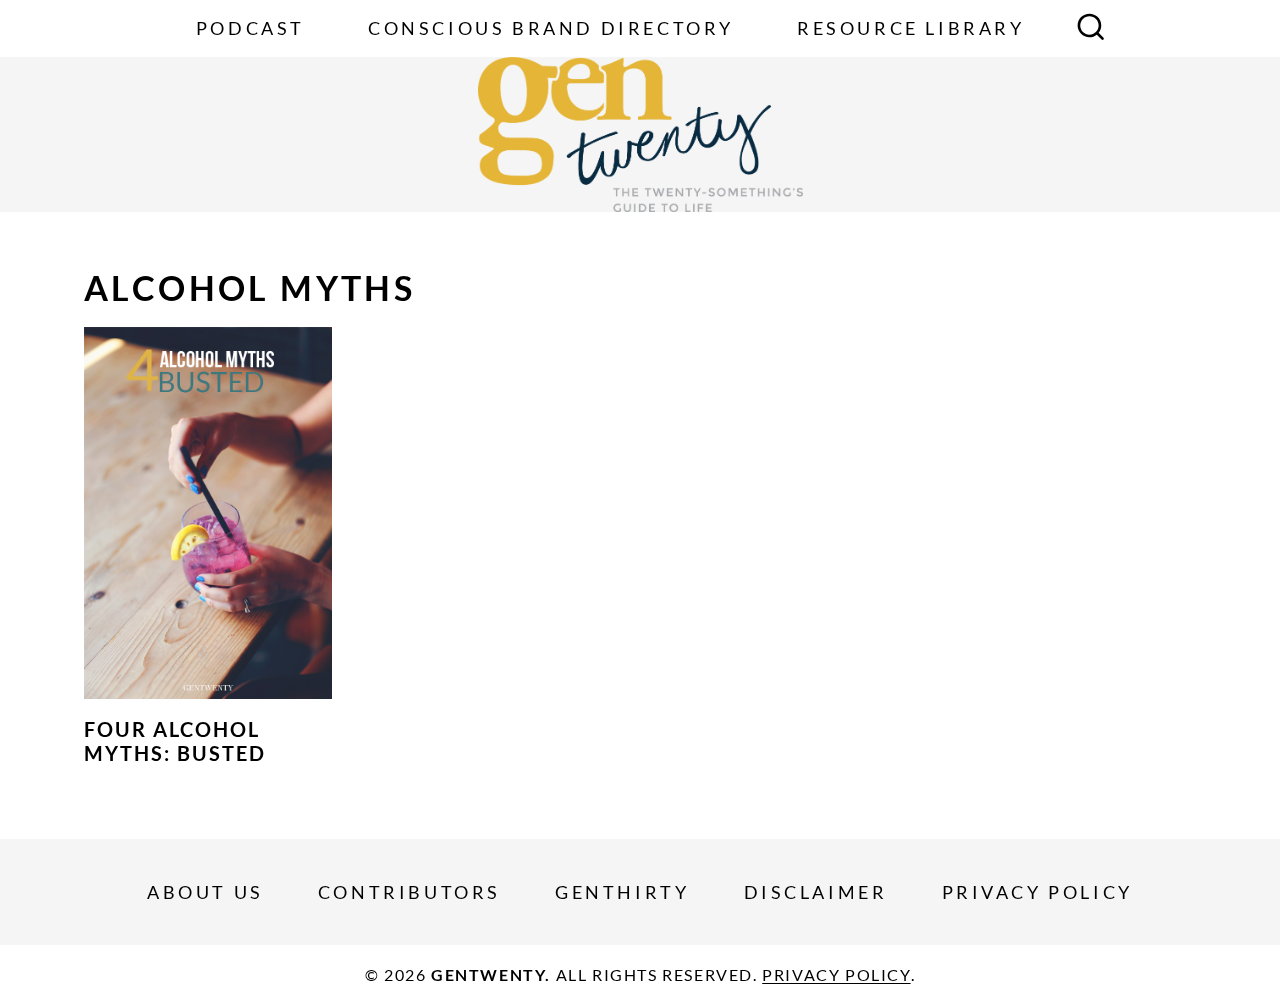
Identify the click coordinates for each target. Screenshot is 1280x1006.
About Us (205, 892)
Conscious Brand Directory (551, 28)
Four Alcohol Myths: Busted (175, 741)
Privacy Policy (1037, 892)
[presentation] (208, 513)
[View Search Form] (1091, 29)
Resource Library (911, 28)
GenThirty (622, 892)
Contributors (409, 892)
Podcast (250, 28)
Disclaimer (816, 892)
